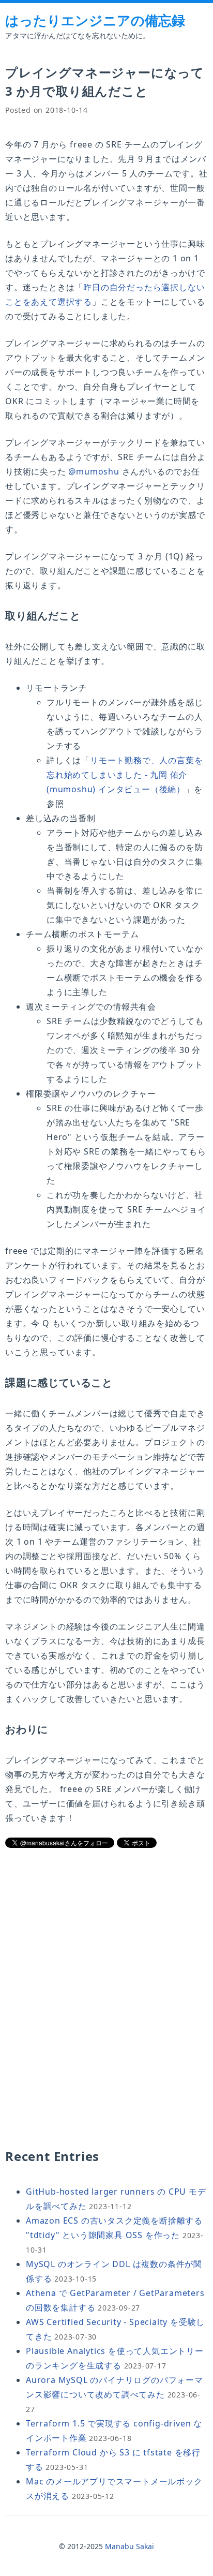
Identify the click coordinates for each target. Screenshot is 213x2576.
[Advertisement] (106, 1932)
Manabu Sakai (130, 2546)
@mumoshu (94, 471)
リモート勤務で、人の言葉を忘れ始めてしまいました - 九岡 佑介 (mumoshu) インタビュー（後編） (125, 775)
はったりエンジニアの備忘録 (95, 20)
